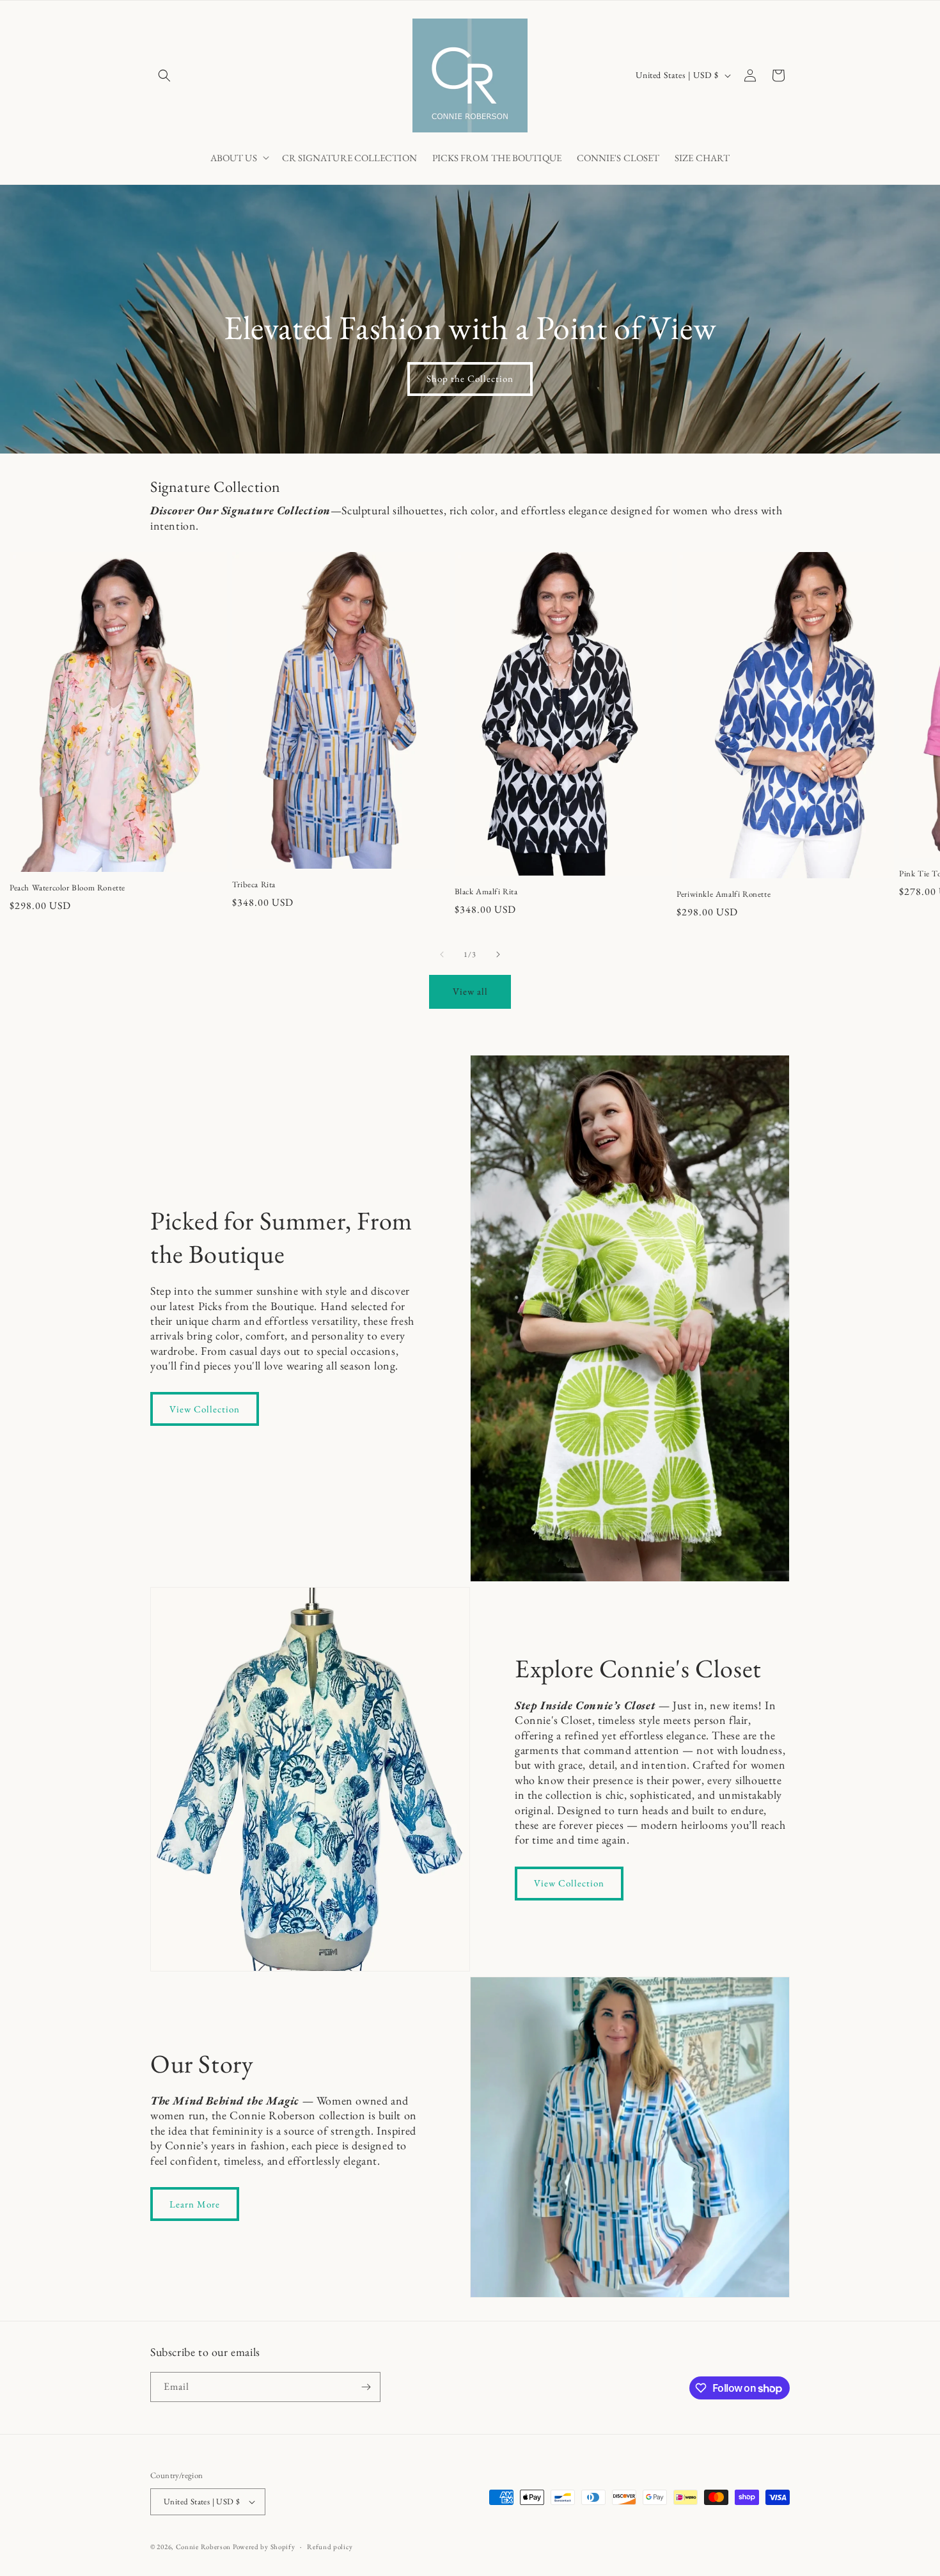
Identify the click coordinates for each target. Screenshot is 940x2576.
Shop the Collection (470, 379)
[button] (164, 75)
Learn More (195, 2204)
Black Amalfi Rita (486, 892)
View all (470, 991)
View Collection (205, 1409)
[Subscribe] (366, 2387)
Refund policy (330, 2547)
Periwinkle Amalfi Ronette (724, 894)
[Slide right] (498, 954)
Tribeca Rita (254, 885)
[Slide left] (442, 954)
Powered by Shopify (264, 2547)
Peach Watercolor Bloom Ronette (67, 888)
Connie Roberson (204, 2547)
